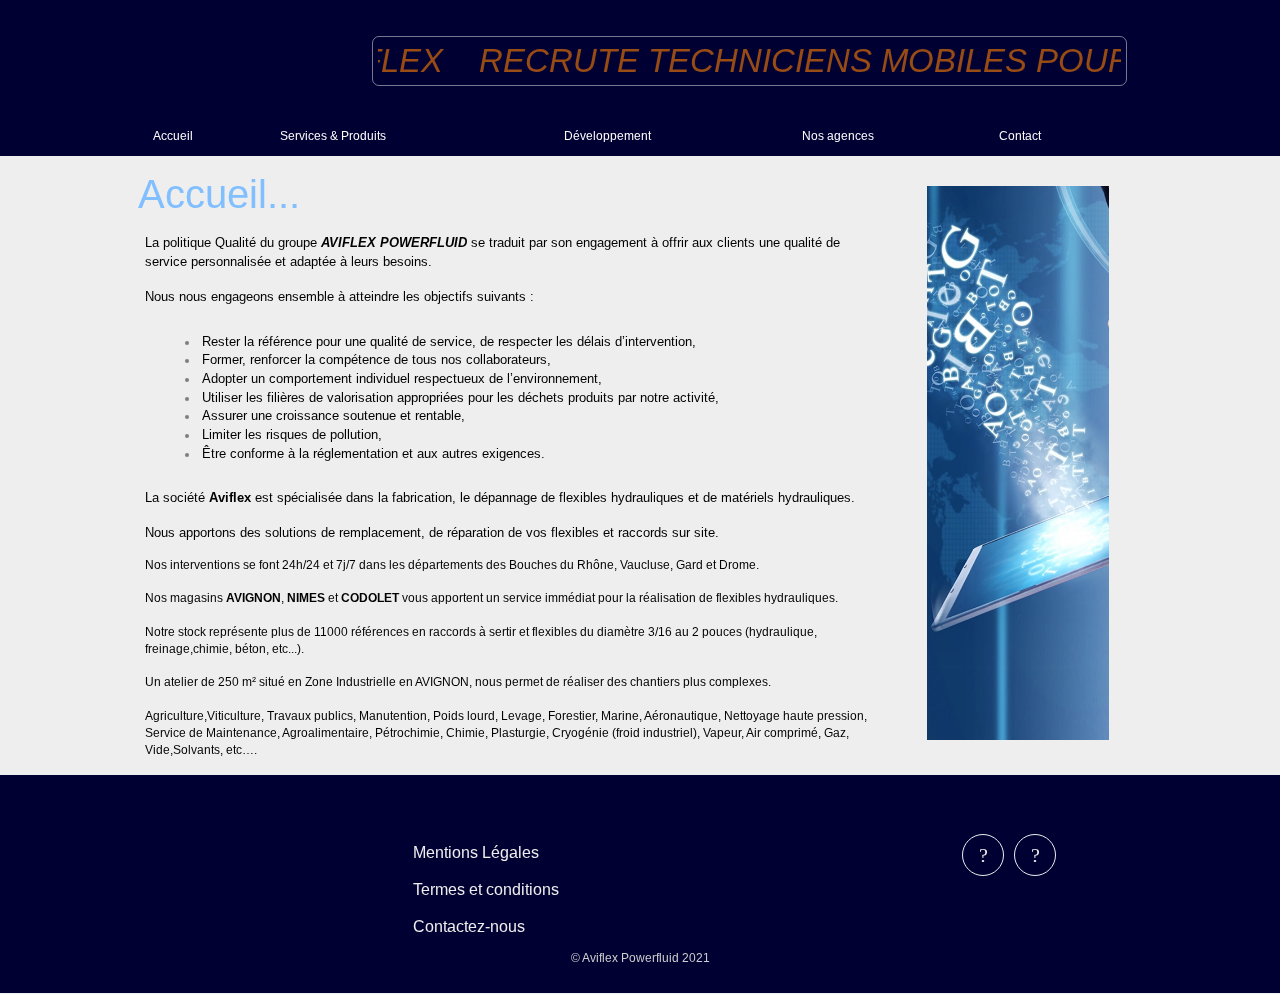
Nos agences (838, 136)
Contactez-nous (469, 926)
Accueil (173, 136)
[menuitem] (208, 135)
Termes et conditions (486, 889)
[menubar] (500, 889)
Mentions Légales (476, 852)
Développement (607, 136)
